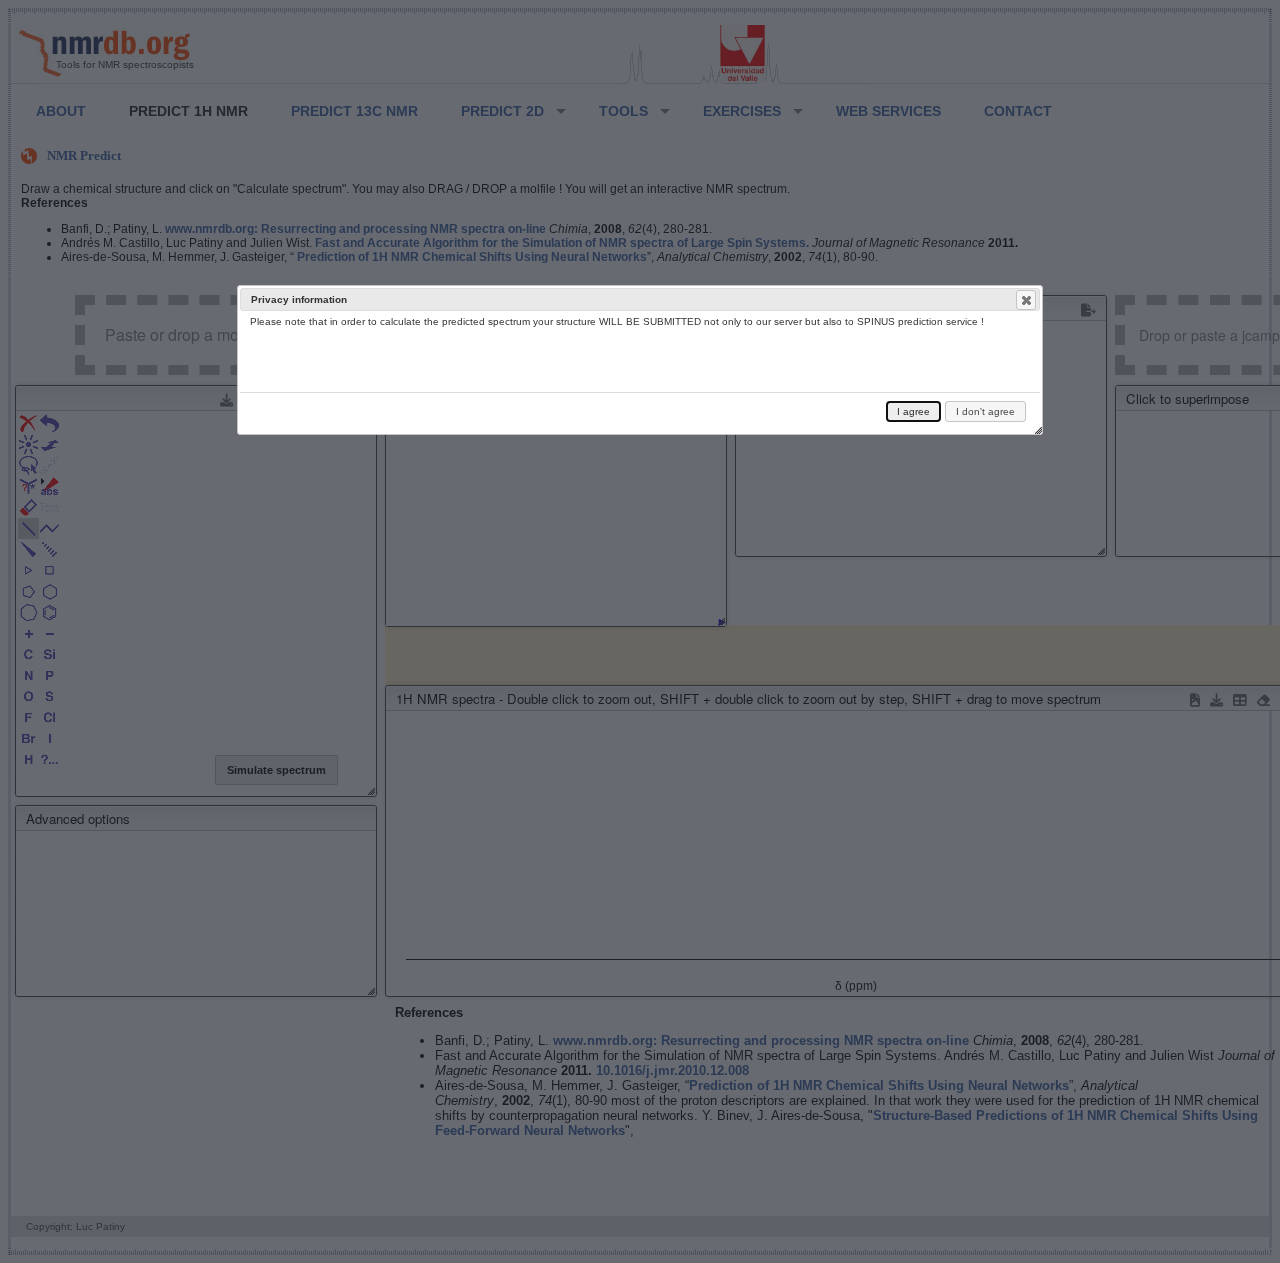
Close (1026, 300)
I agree (913, 411)
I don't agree (985, 411)
